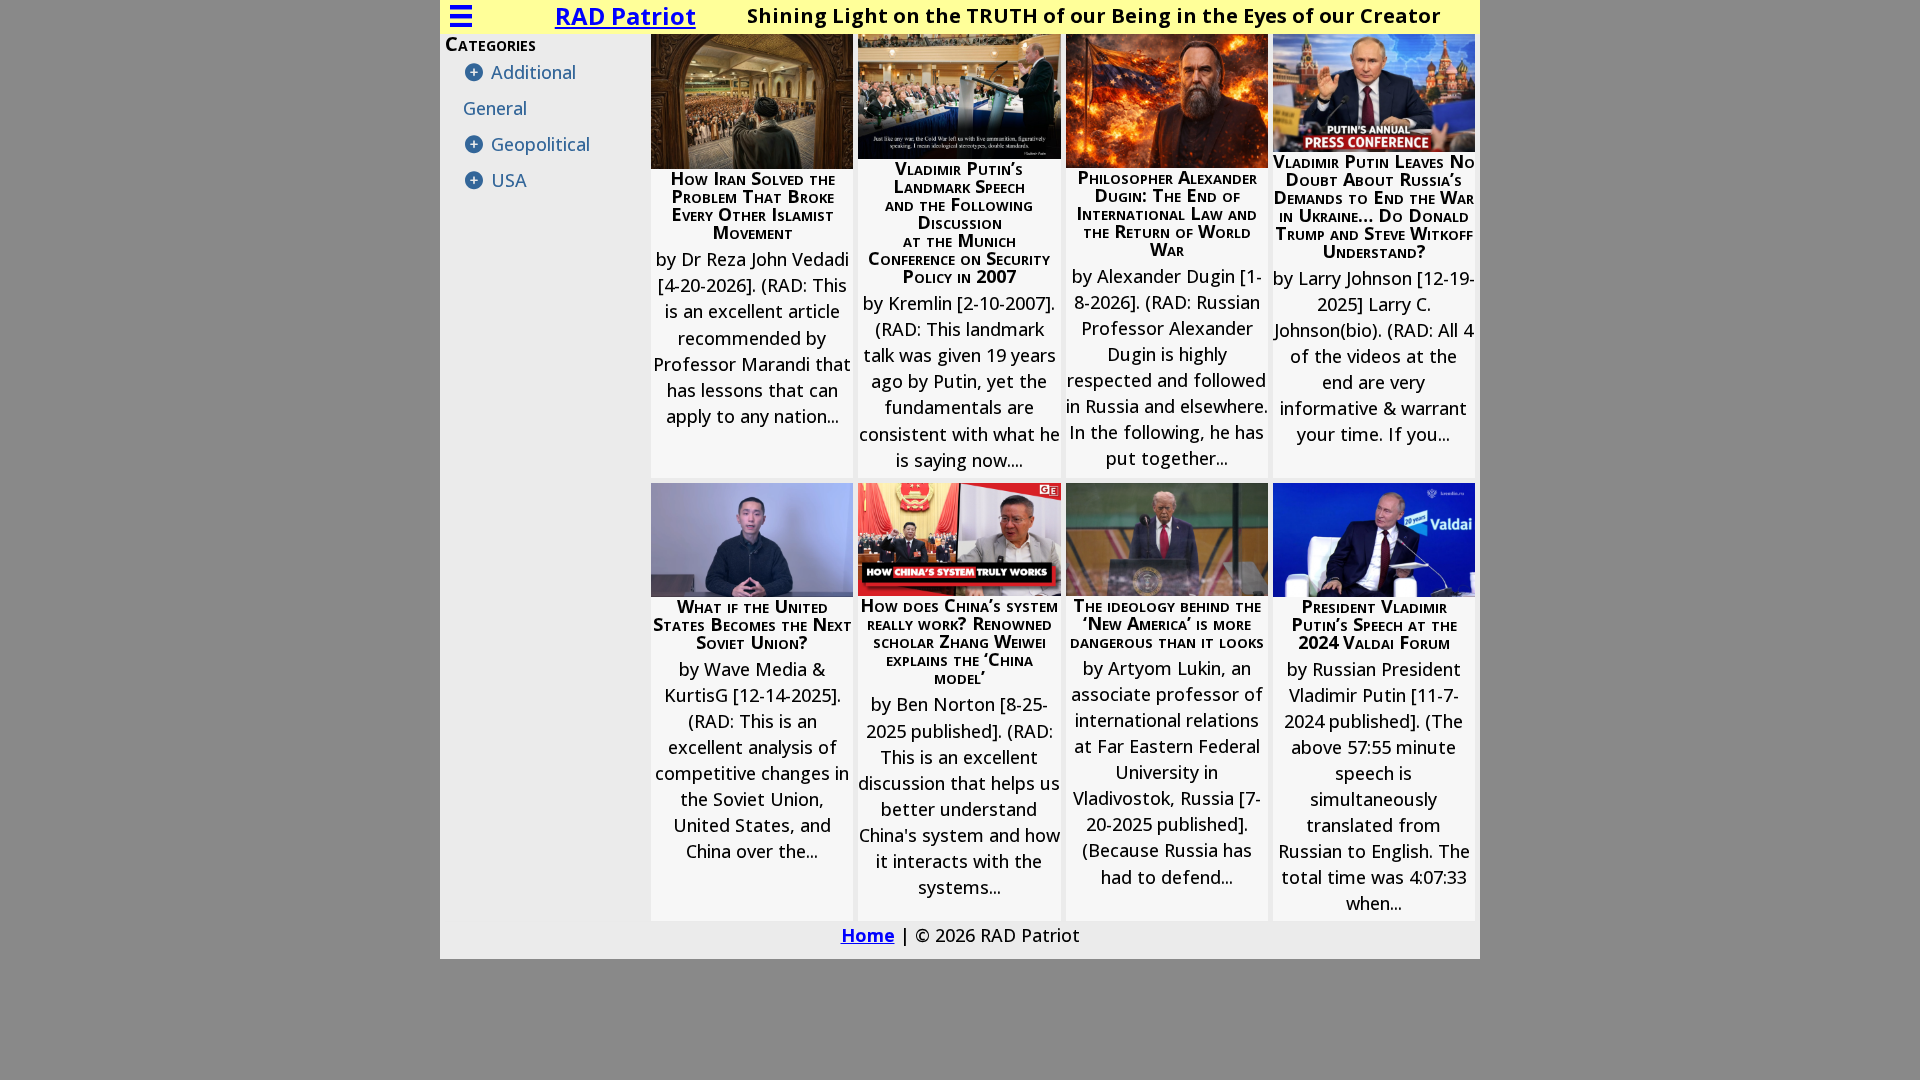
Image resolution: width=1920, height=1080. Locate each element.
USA (509, 180)
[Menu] (461, 16)
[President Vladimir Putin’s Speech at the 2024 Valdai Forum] (1374, 702)
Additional (533, 72)
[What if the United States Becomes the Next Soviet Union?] (752, 702)
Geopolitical (540, 144)
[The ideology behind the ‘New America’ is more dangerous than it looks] (1167, 702)
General (495, 108)
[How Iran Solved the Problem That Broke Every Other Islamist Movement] (752, 255)
